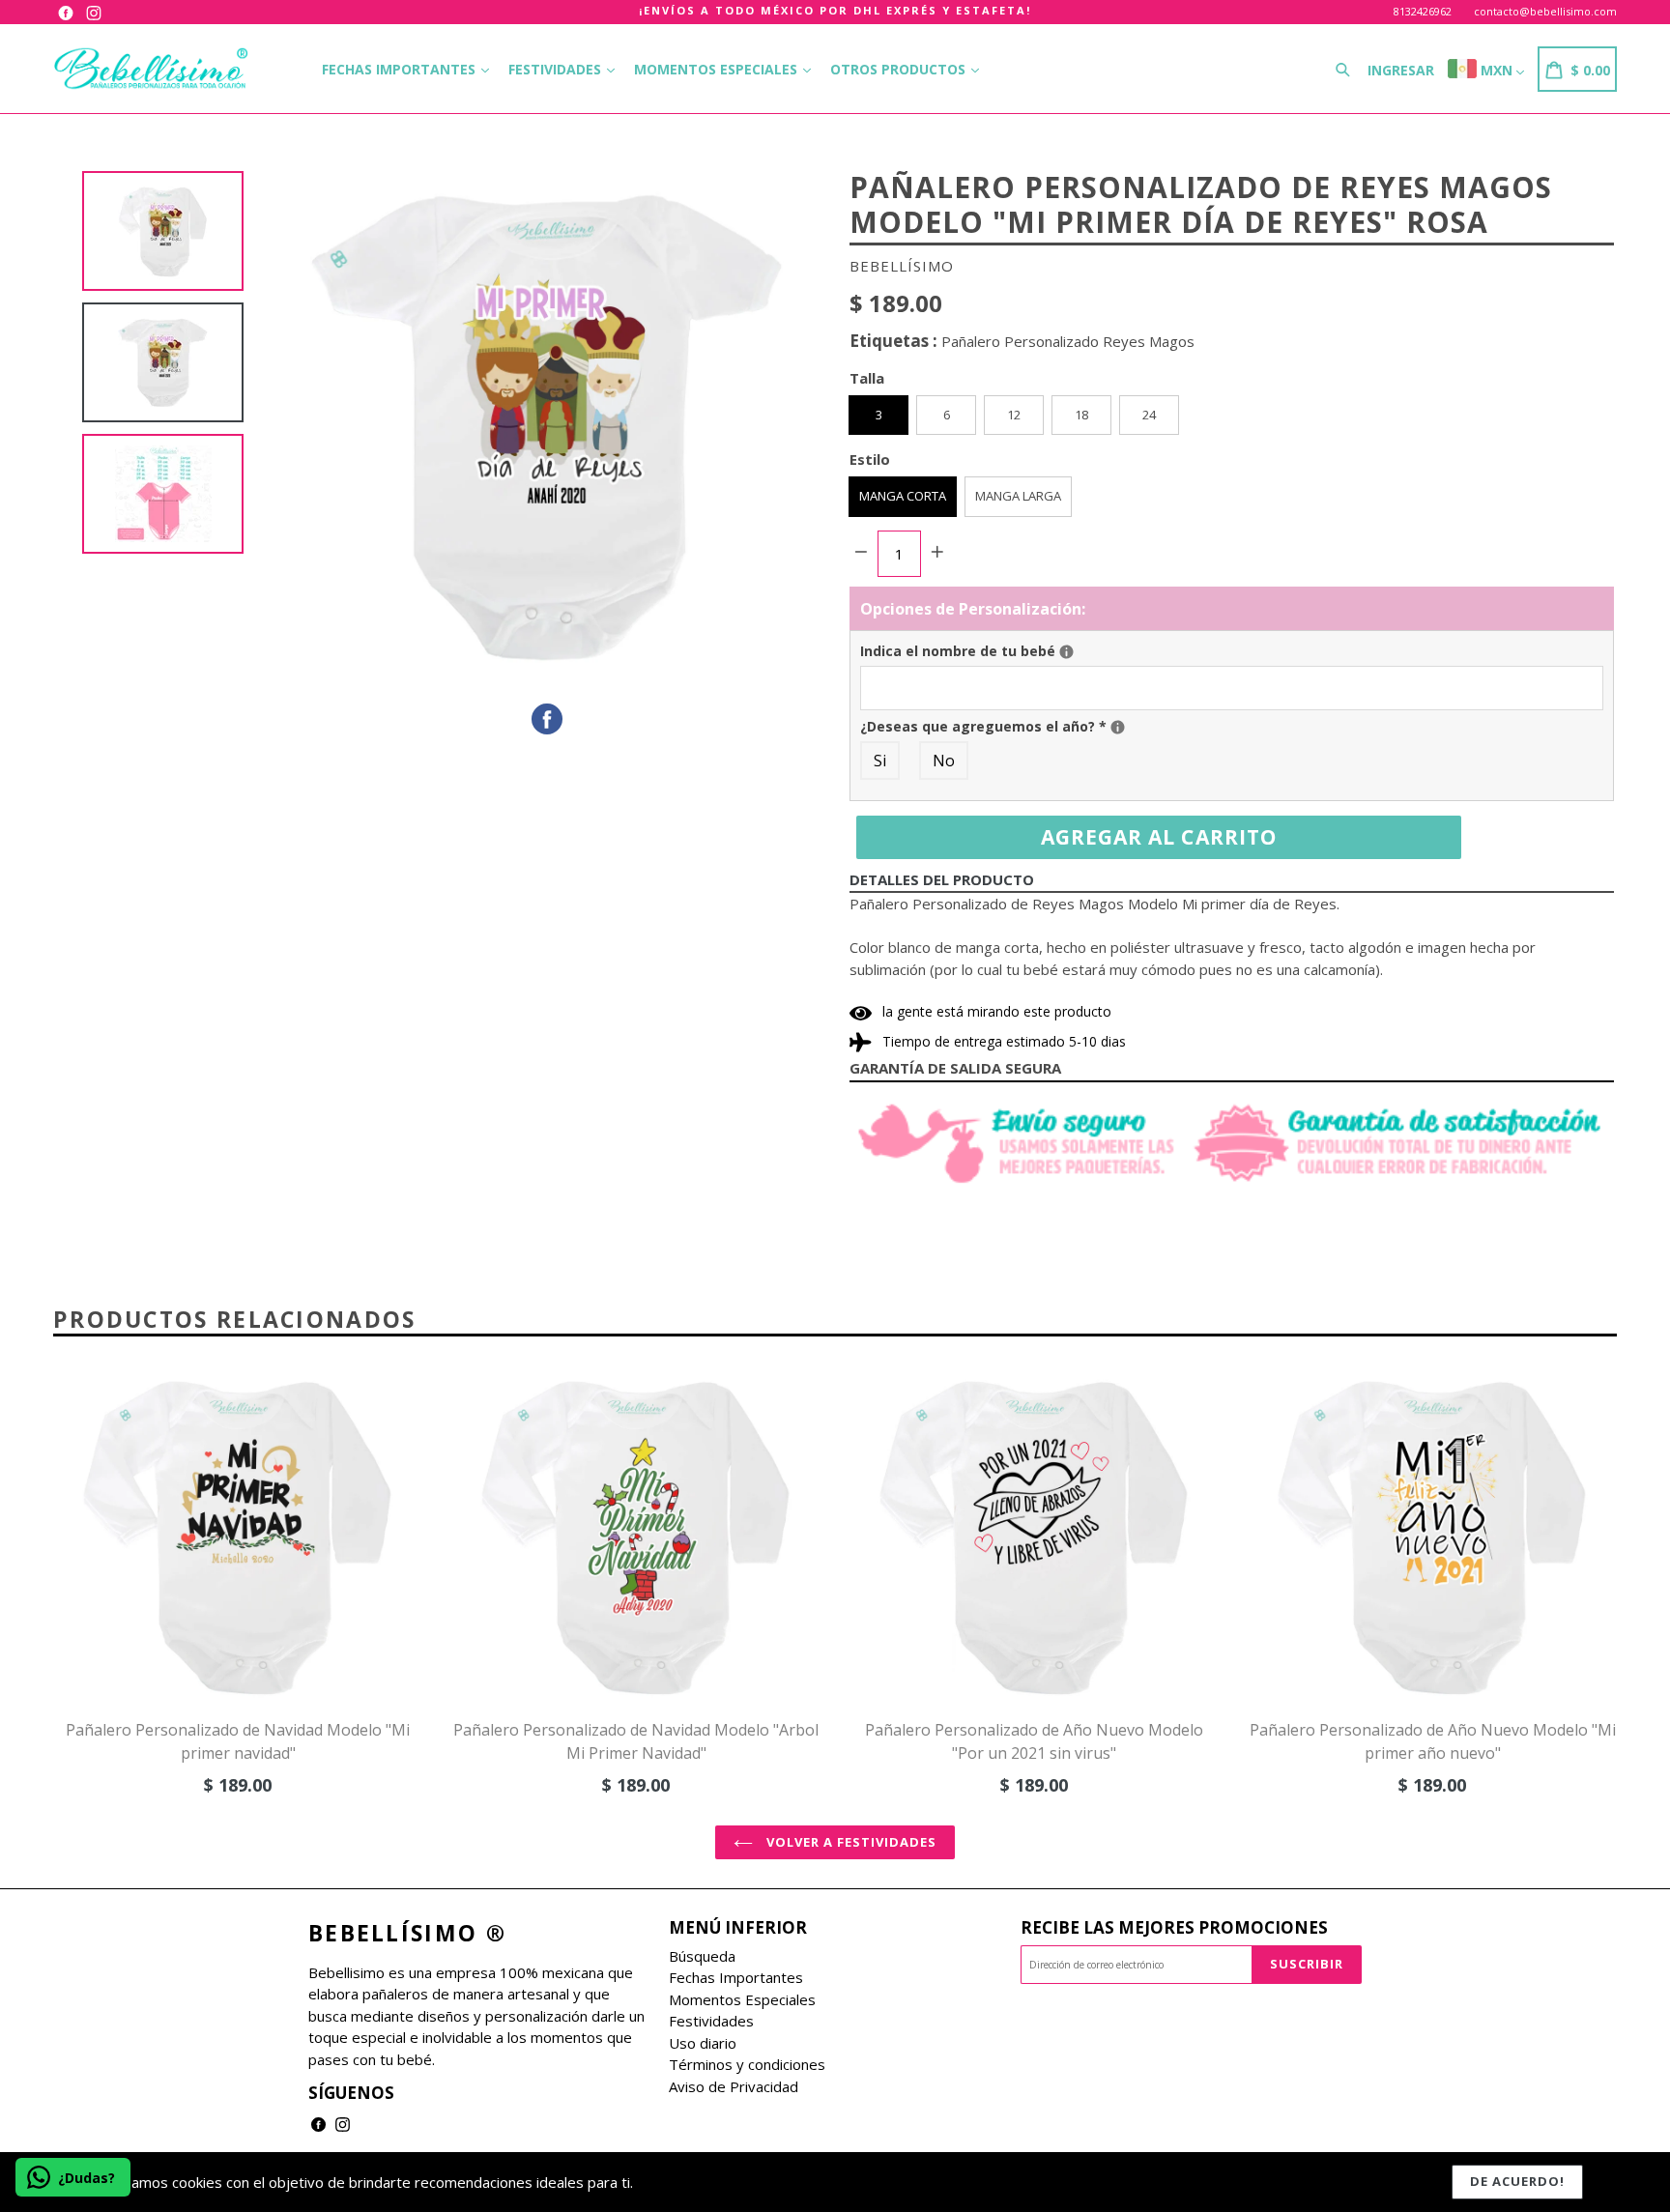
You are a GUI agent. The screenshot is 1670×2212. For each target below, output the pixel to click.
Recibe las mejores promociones (1174, 1928)
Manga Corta (903, 496)
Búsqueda (702, 1956)
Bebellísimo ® (407, 1934)
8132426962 (1423, 11)
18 (1081, 415)
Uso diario (703, 2043)
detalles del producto (942, 879)
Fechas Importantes (401, 69)
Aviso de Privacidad (734, 2086)
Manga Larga (1018, 496)
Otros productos (900, 69)
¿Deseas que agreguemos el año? (1163, 726)
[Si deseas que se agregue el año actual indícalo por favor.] (1118, 727)
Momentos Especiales (718, 69)
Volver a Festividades (850, 1842)
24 (1149, 415)
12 (1014, 415)
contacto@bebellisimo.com (1545, 11)
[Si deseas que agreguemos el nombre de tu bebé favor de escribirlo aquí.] (1066, 652)
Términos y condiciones (747, 2064)
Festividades (557, 69)
